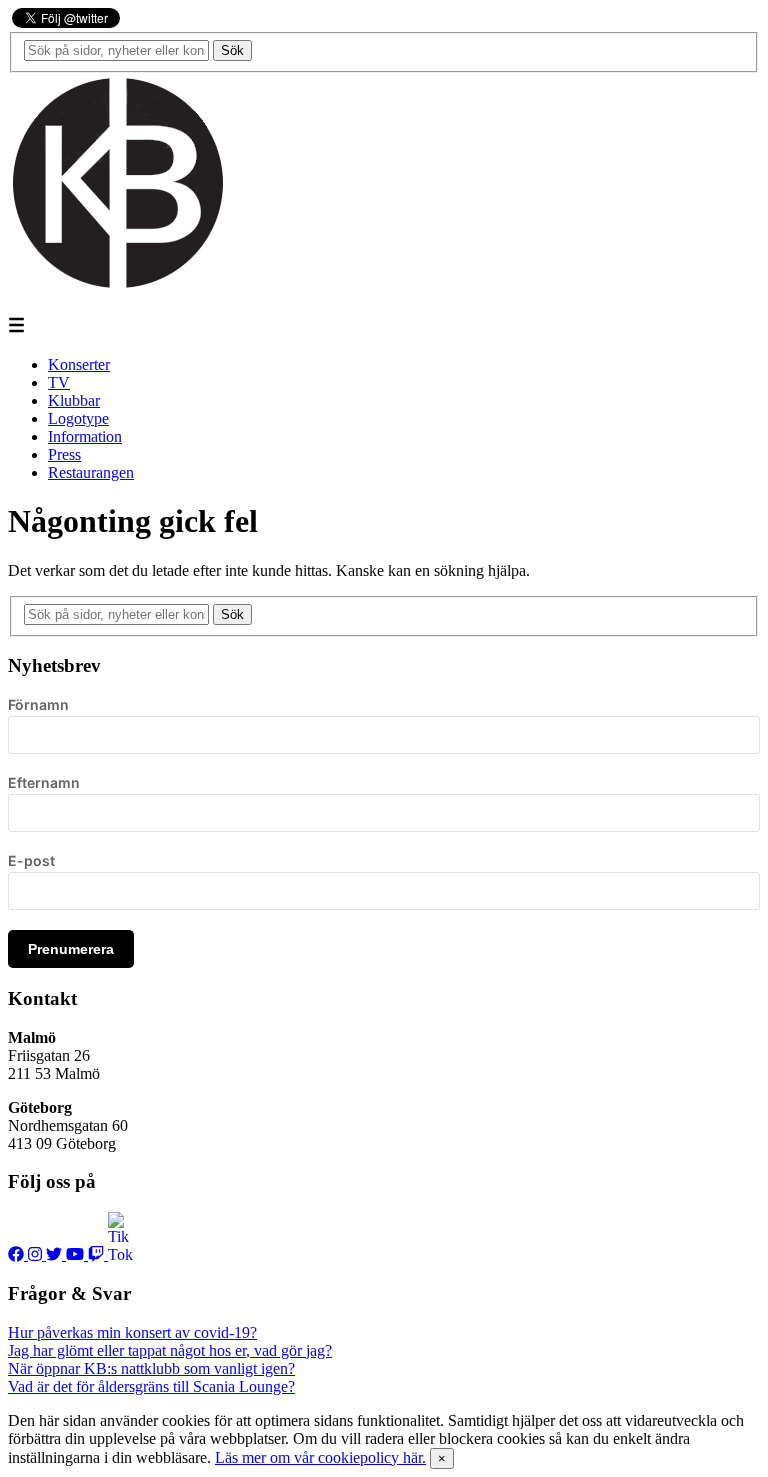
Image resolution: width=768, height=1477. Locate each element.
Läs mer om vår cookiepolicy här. (320, 1457)
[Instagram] (37, 1254)
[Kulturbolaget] (118, 287)
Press (64, 454)
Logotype (78, 418)
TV (59, 382)
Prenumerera (71, 949)
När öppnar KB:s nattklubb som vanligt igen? (151, 1368)
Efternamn (44, 782)
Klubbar (74, 400)
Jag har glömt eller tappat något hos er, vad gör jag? (170, 1350)
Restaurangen (91, 472)
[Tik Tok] (120, 1254)
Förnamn (38, 704)
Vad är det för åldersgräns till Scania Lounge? (151, 1386)
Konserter (79, 364)
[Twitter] (56, 1254)
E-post (31, 860)
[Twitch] (98, 1254)
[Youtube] (77, 1254)
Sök (232, 50)
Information (85, 436)
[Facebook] (18, 1254)
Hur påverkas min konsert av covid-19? (132, 1332)
